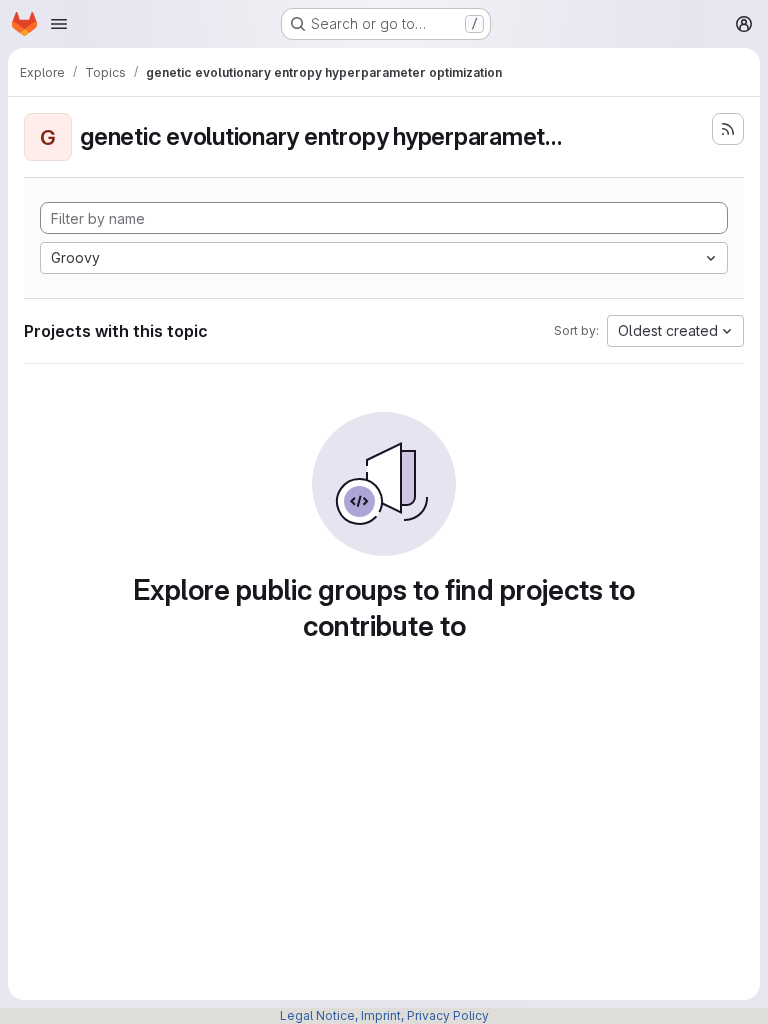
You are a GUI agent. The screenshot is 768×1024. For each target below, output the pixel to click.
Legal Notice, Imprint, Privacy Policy (384, 1015)
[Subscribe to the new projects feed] (728, 129)
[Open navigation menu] (59, 24)
